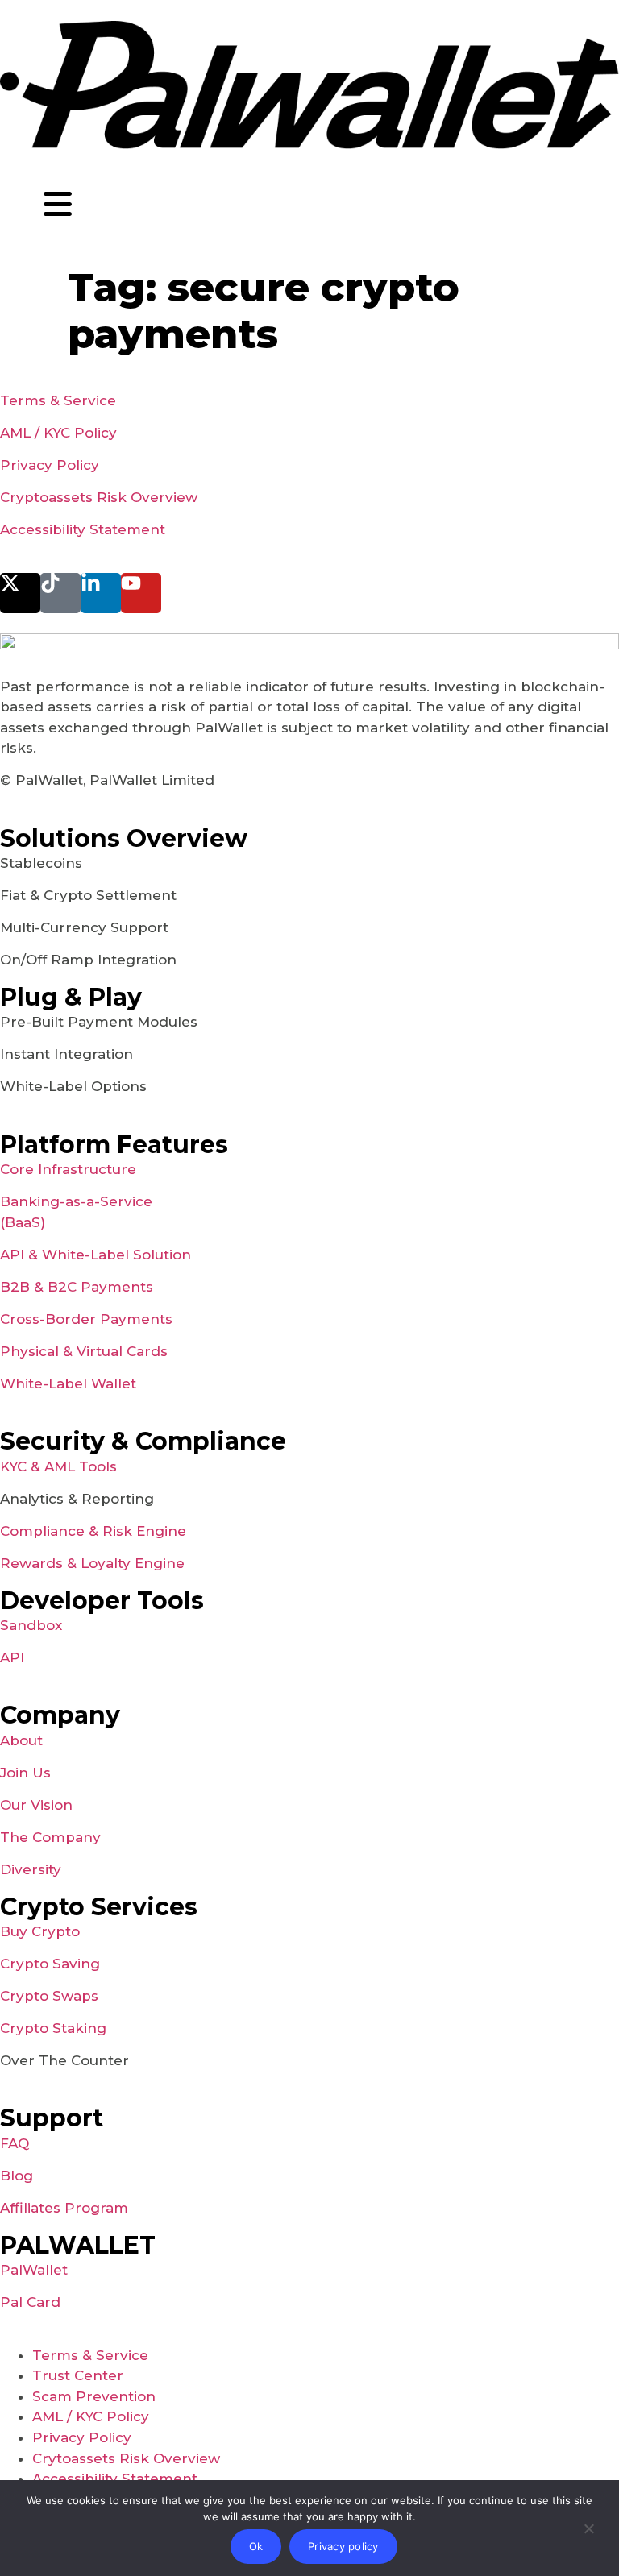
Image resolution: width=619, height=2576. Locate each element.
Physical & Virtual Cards (84, 1351)
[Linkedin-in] (101, 593)
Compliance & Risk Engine (93, 1531)
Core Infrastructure (68, 1169)
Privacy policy (343, 2546)
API (12, 1657)
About (21, 1740)
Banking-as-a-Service (76, 1201)
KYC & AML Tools (58, 1466)
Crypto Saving (50, 1964)
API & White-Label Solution (96, 1255)
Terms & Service (58, 400)
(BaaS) (23, 1222)
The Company (50, 1837)
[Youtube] (141, 593)
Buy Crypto (40, 1931)
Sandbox (31, 1625)
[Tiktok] (60, 593)
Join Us (25, 1773)
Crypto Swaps (49, 1996)
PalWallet (34, 2270)
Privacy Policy (50, 465)
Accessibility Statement (83, 529)
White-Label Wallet (68, 1383)
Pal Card (30, 2302)
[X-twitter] (20, 593)
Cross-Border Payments (86, 1319)
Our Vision (36, 1805)
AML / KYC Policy (58, 433)
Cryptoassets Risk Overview (99, 497)
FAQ (15, 2143)
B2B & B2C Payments (77, 1287)
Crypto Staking (53, 2028)
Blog (17, 2176)
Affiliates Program (64, 2208)
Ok (256, 2546)
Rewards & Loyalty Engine (92, 1563)
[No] (588, 2532)
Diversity (31, 1869)
